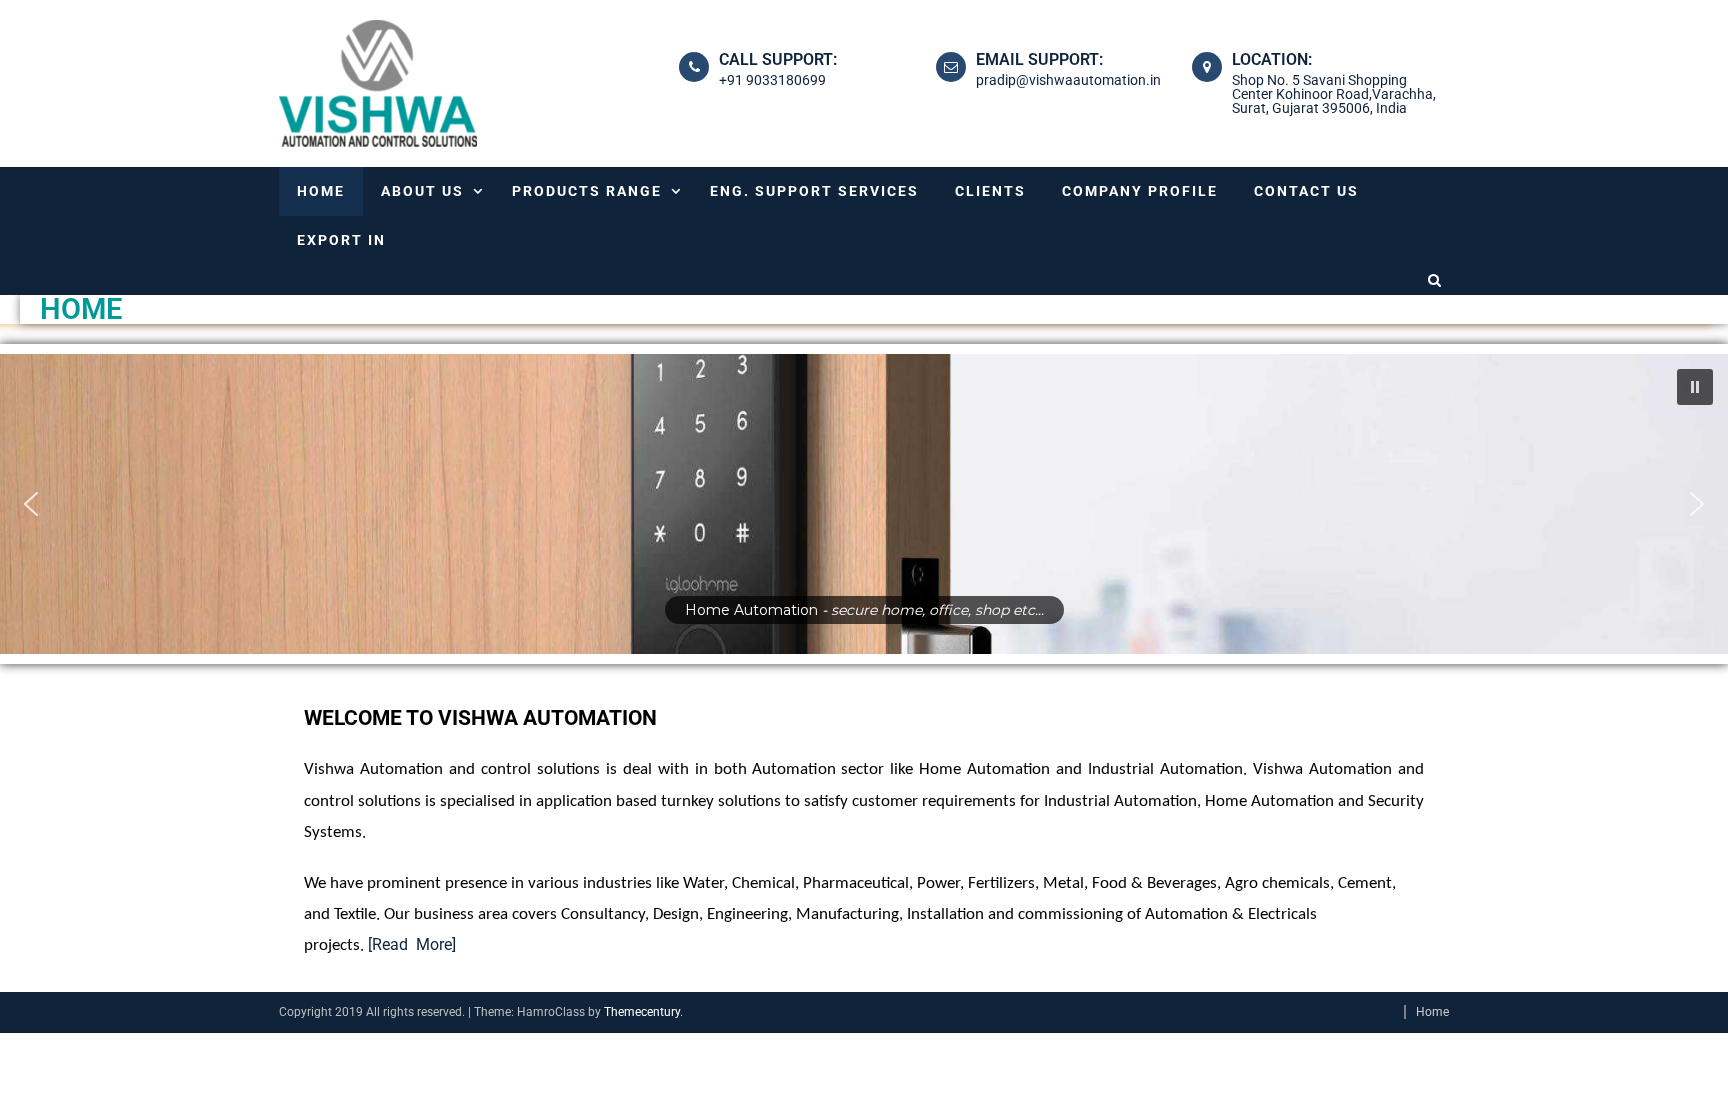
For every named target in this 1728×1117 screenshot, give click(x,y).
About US (422, 191)
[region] (864, 504)
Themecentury (642, 1012)
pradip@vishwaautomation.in (1068, 80)
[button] (1695, 387)
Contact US (1306, 191)
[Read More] (412, 944)
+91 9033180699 (772, 80)
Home (321, 191)
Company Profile (1140, 191)
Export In (341, 240)
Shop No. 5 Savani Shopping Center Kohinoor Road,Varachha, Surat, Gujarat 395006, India (1334, 94)
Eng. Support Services (814, 191)
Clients (990, 191)
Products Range (587, 191)
